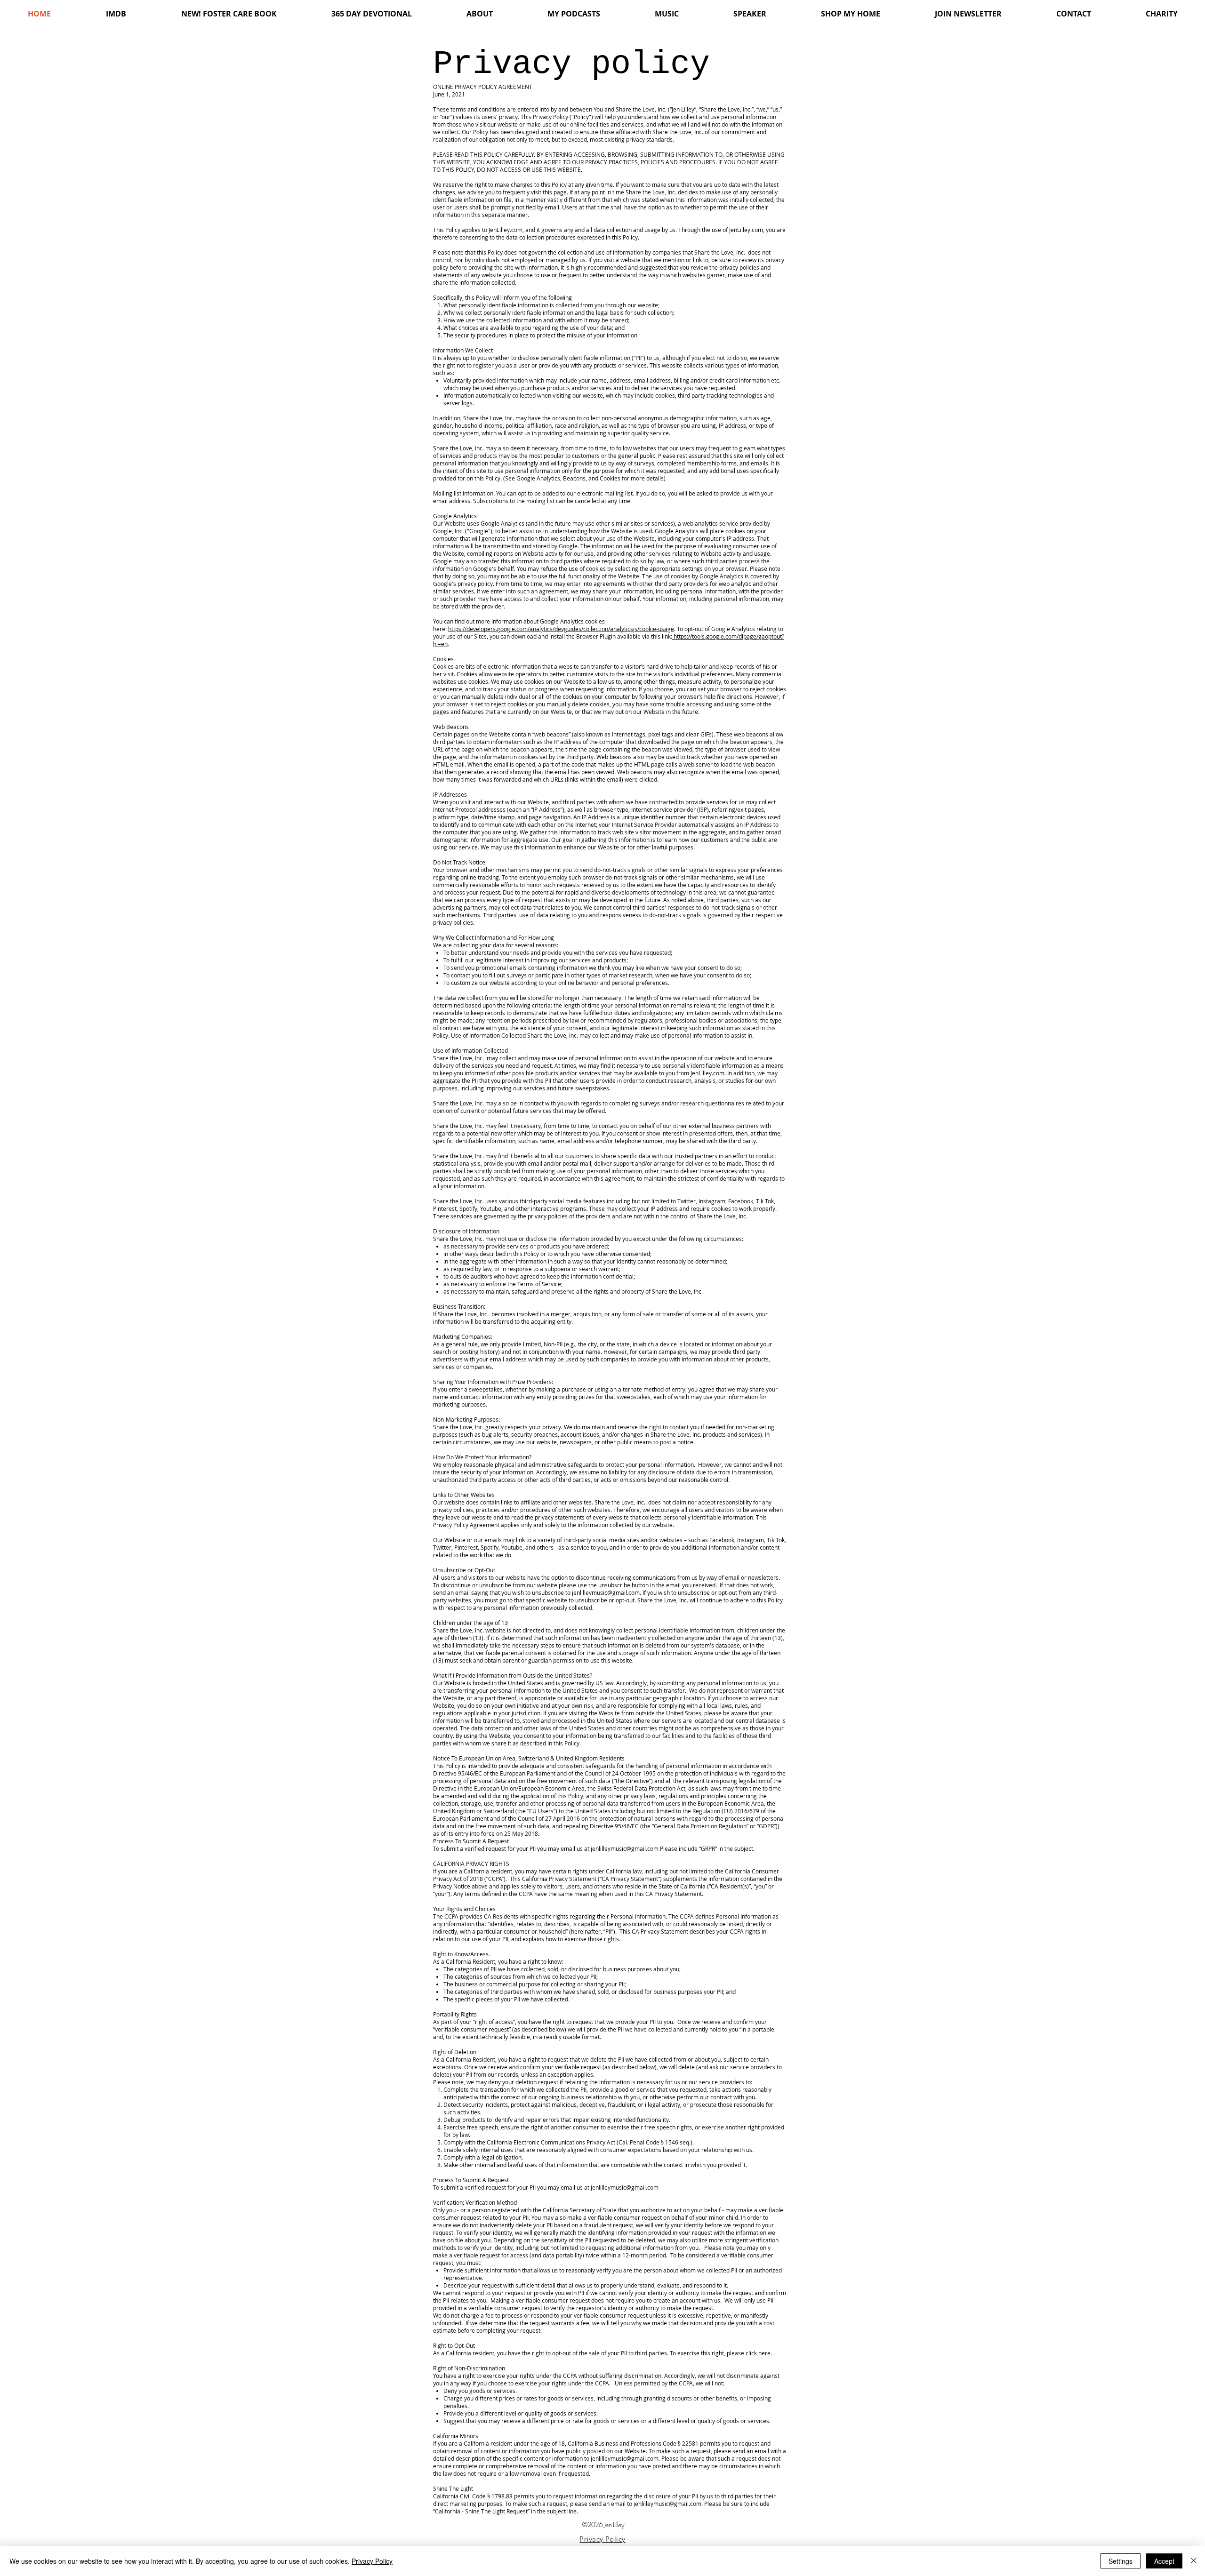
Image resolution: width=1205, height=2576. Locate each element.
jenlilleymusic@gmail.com (606, 1592)
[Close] (1194, 2561)
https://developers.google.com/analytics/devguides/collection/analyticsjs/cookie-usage (561, 629)
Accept (1164, 2561)
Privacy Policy (372, 2561)
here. (765, 2353)
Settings (1121, 2561)
